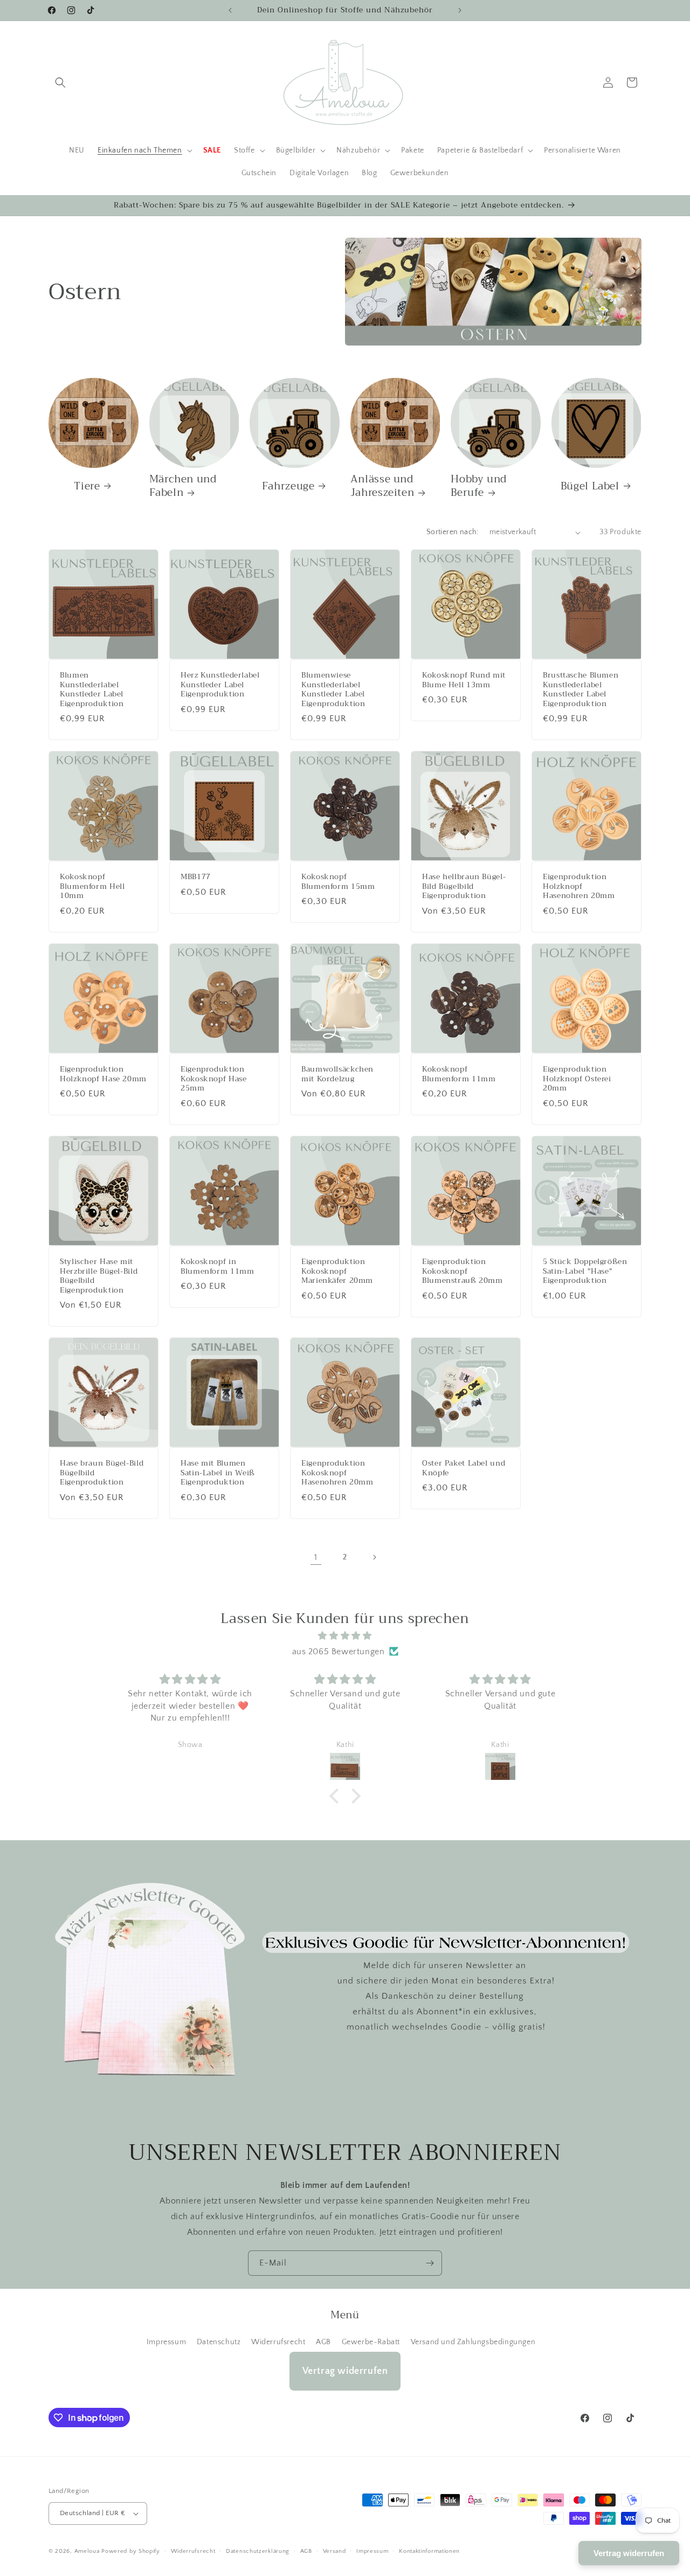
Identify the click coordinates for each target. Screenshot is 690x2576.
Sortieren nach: (453, 532)
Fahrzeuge (288, 486)
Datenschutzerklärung (258, 2551)
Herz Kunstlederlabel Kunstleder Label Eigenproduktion (220, 685)
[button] (60, 82)
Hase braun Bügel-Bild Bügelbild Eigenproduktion (102, 1473)
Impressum (166, 2342)
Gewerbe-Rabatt (371, 2342)
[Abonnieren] (430, 2263)
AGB (323, 2342)
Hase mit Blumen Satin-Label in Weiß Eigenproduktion (218, 1473)
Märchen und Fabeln (183, 486)
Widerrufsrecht (278, 2342)
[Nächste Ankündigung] (460, 10)
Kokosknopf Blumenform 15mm (338, 882)
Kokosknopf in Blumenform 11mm (217, 1266)
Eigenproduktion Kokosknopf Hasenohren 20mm (337, 1473)
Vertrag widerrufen (345, 2371)
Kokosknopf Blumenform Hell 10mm (92, 886)
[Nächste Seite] (374, 1557)
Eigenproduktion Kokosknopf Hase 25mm (213, 1079)
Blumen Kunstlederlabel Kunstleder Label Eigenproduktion (92, 689)
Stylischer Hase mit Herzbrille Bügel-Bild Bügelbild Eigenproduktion (99, 1276)
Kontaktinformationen (429, 2551)
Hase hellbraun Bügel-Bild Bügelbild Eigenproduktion (464, 886)
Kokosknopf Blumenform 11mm (459, 1074)
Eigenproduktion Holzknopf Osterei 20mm (577, 1079)
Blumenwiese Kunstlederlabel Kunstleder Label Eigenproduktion (333, 689)
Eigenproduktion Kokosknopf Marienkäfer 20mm (337, 1271)
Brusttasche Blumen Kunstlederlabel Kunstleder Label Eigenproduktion (581, 689)
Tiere (87, 486)
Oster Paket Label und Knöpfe (464, 1468)
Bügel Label (590, 486)
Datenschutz (219, 2342)
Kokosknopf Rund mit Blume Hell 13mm (464, 680)
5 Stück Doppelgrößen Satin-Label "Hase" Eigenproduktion (585, 1271)
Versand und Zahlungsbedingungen (473, 2342)
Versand (334, 2551)
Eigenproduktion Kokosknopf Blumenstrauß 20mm (463, 1271)
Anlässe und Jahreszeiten (382, 486)
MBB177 (196, 877)
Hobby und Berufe (479, 486)
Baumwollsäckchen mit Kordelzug (337, 1074)
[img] (345, 1636)
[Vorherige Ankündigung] (230, 10)
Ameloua (87, 2551)
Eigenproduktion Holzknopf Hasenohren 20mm (579, 886)
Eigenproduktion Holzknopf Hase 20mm (103, 1074)
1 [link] (316, 1557)
